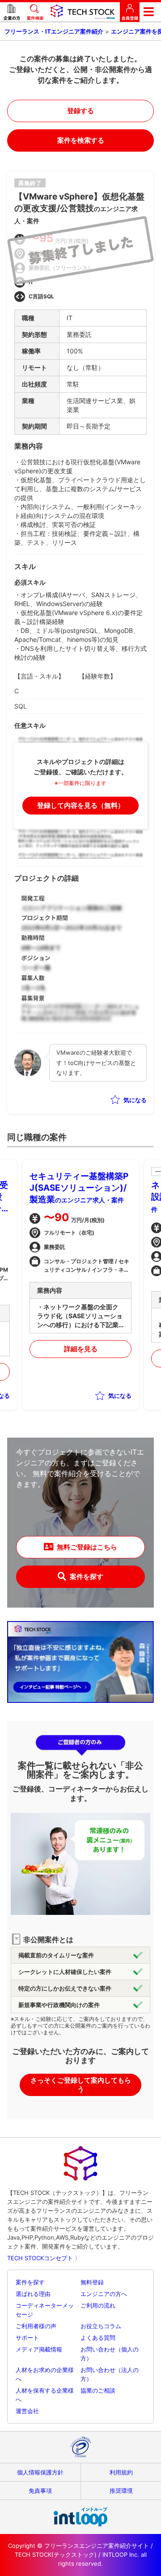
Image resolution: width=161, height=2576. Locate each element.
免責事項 (40, 2491)
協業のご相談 (98, 2390)
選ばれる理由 (33, 2294)
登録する (80, 111)
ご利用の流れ (98, 2305)
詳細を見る (81, 1349)
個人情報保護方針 (40, 2472)
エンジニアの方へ (104, 2294)
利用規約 (121, 2472)
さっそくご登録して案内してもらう (81, 2085)
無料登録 (92, 2282)
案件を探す (87, 1577)
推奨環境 (121, 2491)
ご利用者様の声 (36, 2326)
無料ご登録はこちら (87, 1547)
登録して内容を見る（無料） (81, 805)
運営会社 (27, 2411)
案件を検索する (81, 140)
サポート (27, 2338)
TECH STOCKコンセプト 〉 (44, 2258)
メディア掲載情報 (39, 2349)
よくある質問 (98, 2338)
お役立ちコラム (101, 2326)
